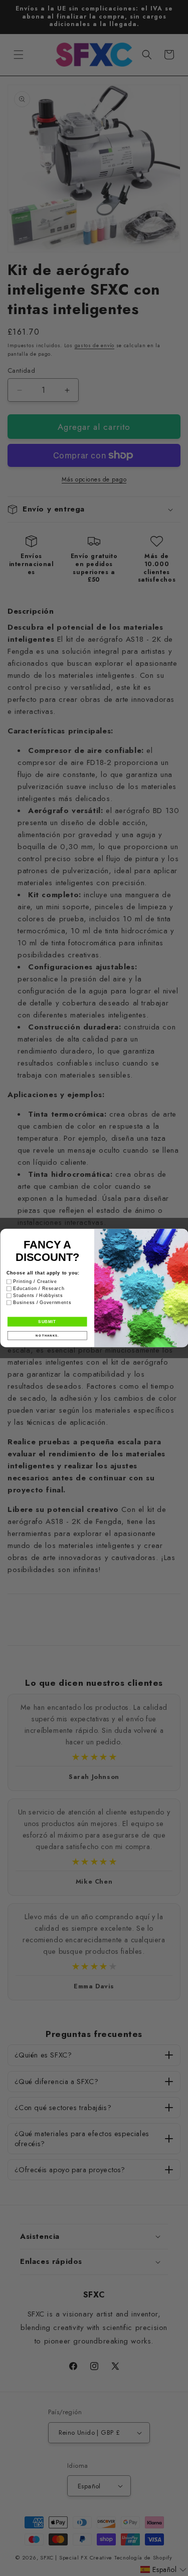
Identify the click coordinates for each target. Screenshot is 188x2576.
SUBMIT (47, 1322)
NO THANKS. (47, 1336)
